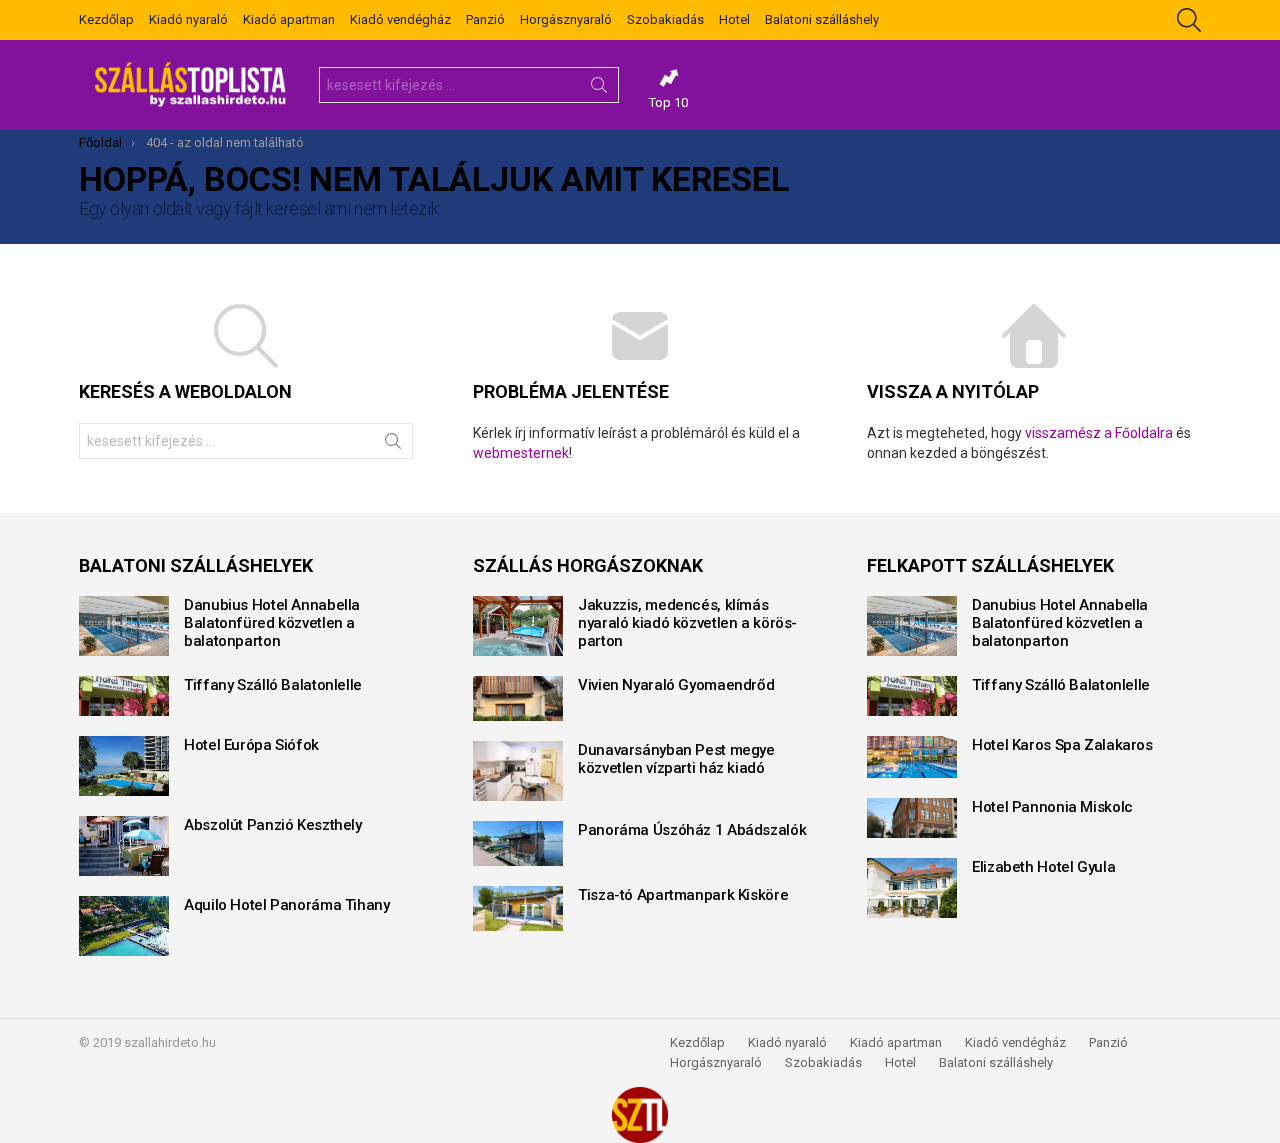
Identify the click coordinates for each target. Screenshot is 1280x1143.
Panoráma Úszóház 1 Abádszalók (692, 830)
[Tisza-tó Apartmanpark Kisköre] (518, 908)
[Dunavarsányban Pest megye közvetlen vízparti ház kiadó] (518, 771)
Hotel (734, 19)
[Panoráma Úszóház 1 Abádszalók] (518, 843)
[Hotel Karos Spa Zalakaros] (912, 757)
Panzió (485, 19)
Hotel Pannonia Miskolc (1052, 807)
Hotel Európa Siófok (251, 745)
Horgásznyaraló (566, 19)
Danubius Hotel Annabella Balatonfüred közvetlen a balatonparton (272, 623)
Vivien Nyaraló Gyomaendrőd (676, 685)
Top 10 (668, 102)
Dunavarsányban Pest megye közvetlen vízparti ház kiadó (676, 759)
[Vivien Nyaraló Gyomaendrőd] (518, 698)
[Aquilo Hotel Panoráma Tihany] (124, 926)
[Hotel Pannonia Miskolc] (912, 818)
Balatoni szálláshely (822, 19)
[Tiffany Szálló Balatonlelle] (124, 696)
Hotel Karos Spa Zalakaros (1062, 745)
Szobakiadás (665, 19)
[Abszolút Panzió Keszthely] (124, 846)
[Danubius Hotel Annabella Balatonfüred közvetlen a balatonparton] (124, 626)
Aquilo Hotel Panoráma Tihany (287, 905)
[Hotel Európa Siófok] (124, 766)
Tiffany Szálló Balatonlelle (273, 685)
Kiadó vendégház (400, 19)
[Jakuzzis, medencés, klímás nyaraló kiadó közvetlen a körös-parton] (518, 626)
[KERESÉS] (1189, 20)
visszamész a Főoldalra (1099, 433)
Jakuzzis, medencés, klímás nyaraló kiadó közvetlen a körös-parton (687, 623)
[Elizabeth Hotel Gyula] (912, 888)
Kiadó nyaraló (188, 19)
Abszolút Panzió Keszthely (273, 825)
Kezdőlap (106, 19)
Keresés (599, 89)
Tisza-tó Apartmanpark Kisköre (683, 895)
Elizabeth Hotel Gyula (1043, 867)
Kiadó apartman (289, 19)
